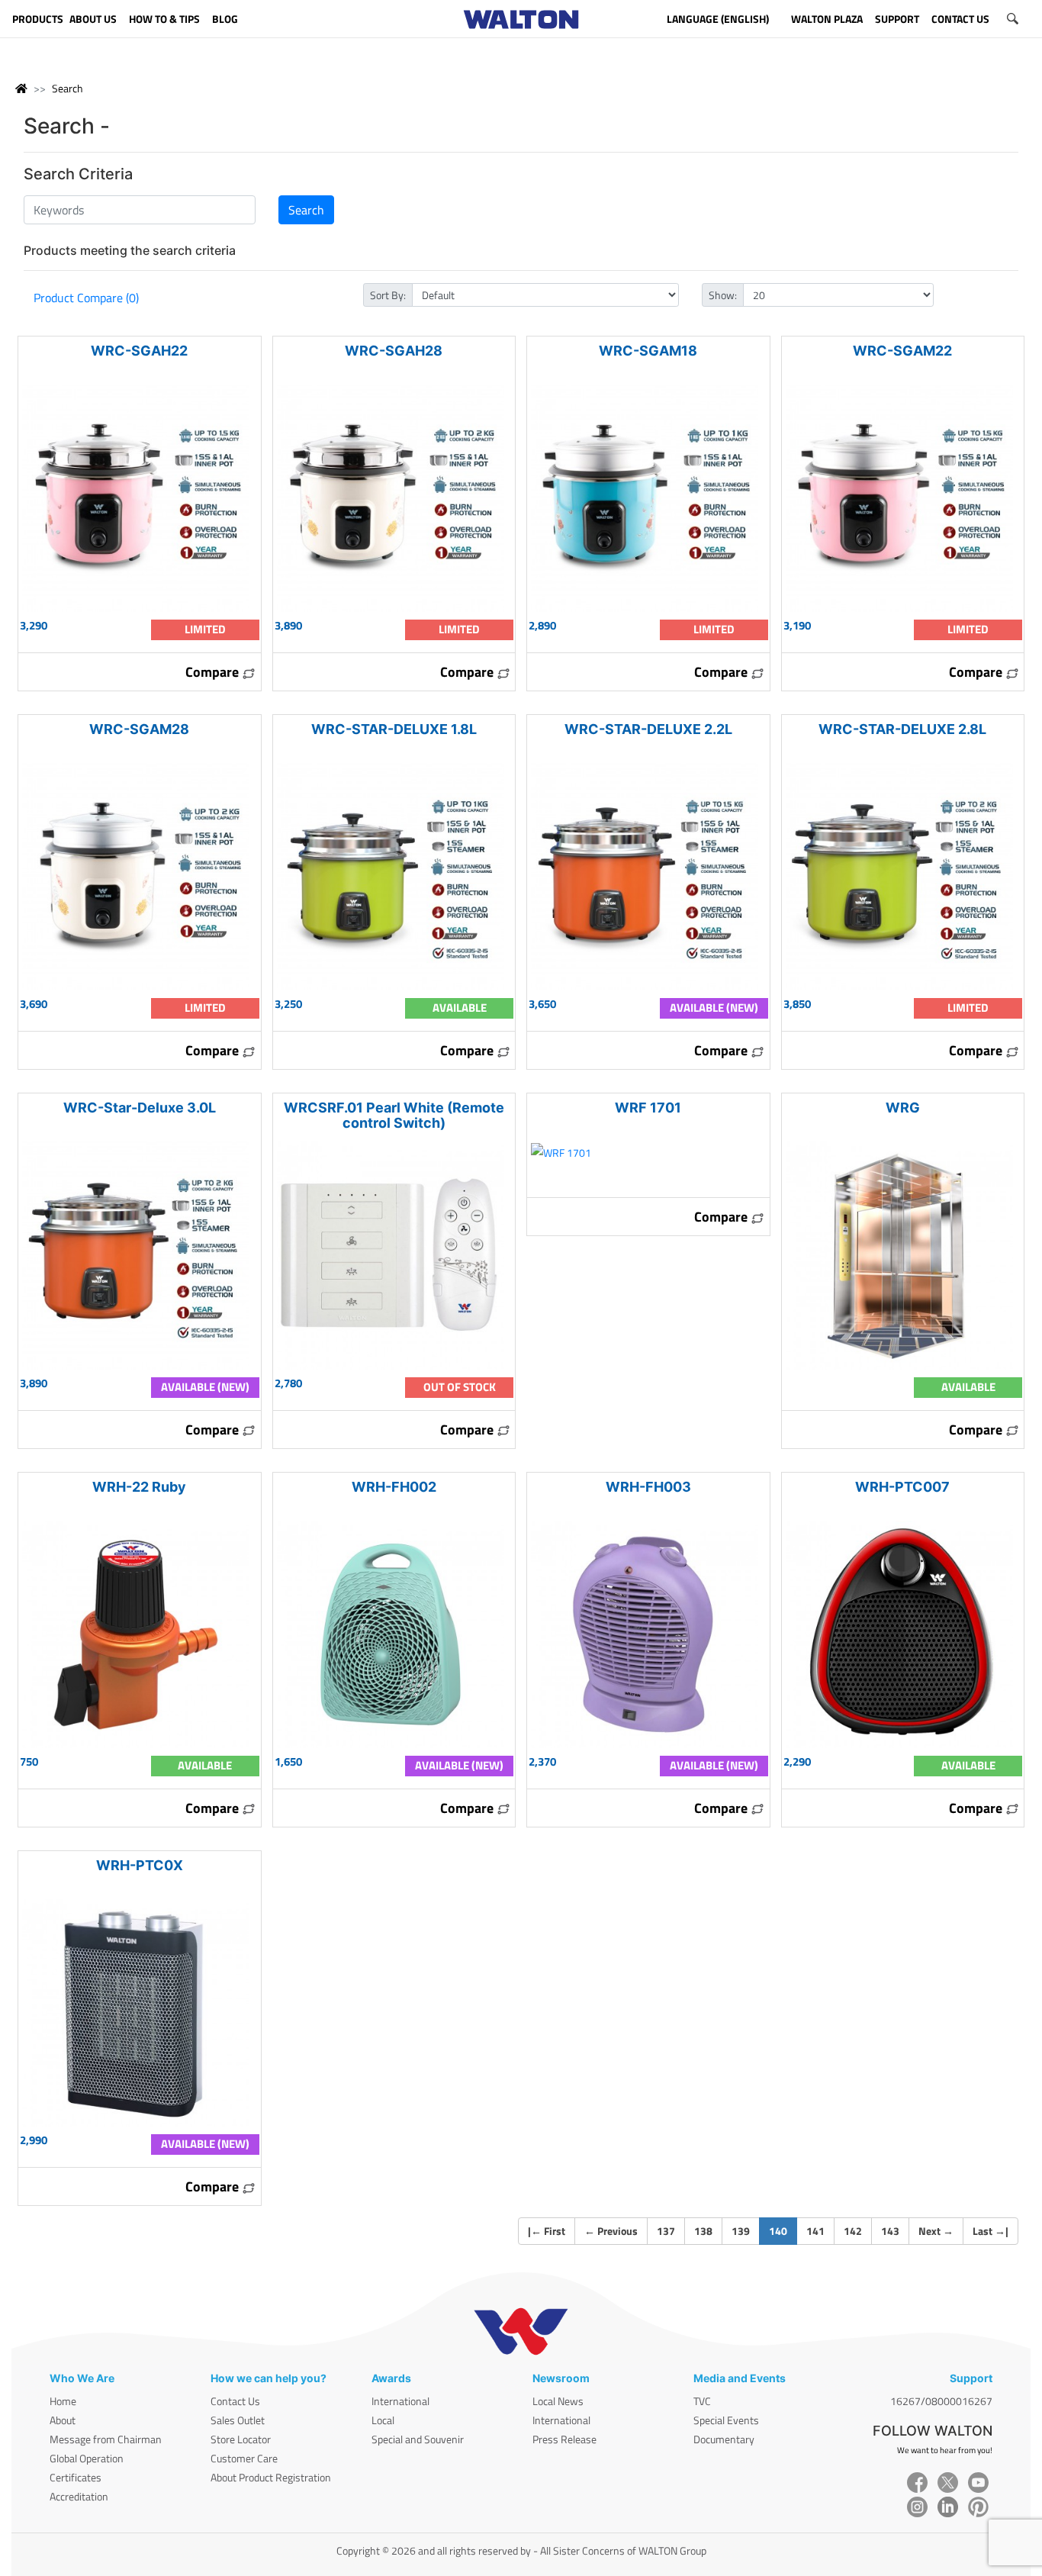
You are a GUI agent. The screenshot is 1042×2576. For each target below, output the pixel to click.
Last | (991, 2231)
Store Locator (241, 2439)
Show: (723, 295)
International (400, 2401)
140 (783, 2230)
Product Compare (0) (86, 298)
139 (741, 2231)
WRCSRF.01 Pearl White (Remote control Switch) (394, 1115)
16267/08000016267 (941, 2401)
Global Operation (87, 2458)
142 (853, 2231)
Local (383, 2420)
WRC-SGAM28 (139, 729)
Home (63, 2401)
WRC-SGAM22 (902, 351)
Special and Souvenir (418, 2439)
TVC (702, 2401)
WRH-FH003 (648, 1487)
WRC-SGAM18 (648, 351)
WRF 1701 (648, 1108)
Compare (214, 672)
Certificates (76, 2477)
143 (890, 2231)
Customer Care (244, 2458)
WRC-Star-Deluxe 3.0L (140, 1108)
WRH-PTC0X (140, 1865)
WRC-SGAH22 (139, 351)
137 (666, 2231)
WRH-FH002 (394, 1487)
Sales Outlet (238, 2420)
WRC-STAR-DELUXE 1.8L (394, 729)
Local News (558, 2401)
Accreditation (79, 2496)
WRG (903, 1108)
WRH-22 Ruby (139, 1487)
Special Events (726, 2420)
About (63, 2420)
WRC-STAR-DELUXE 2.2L (648, 729)
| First (547, 2231)
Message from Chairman (106, 2439)
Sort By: (388, 295)
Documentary (724, 2439)
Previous (611, 2231)
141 (815, 2231)
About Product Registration (271, 2477)
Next (936, 2231)
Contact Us (235, 2401)
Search (68, 88)
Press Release (564, 2439)
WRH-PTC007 (902, 1487)
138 (703, 2231)
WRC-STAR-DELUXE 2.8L (902, 729)
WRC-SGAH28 (394, 351)
